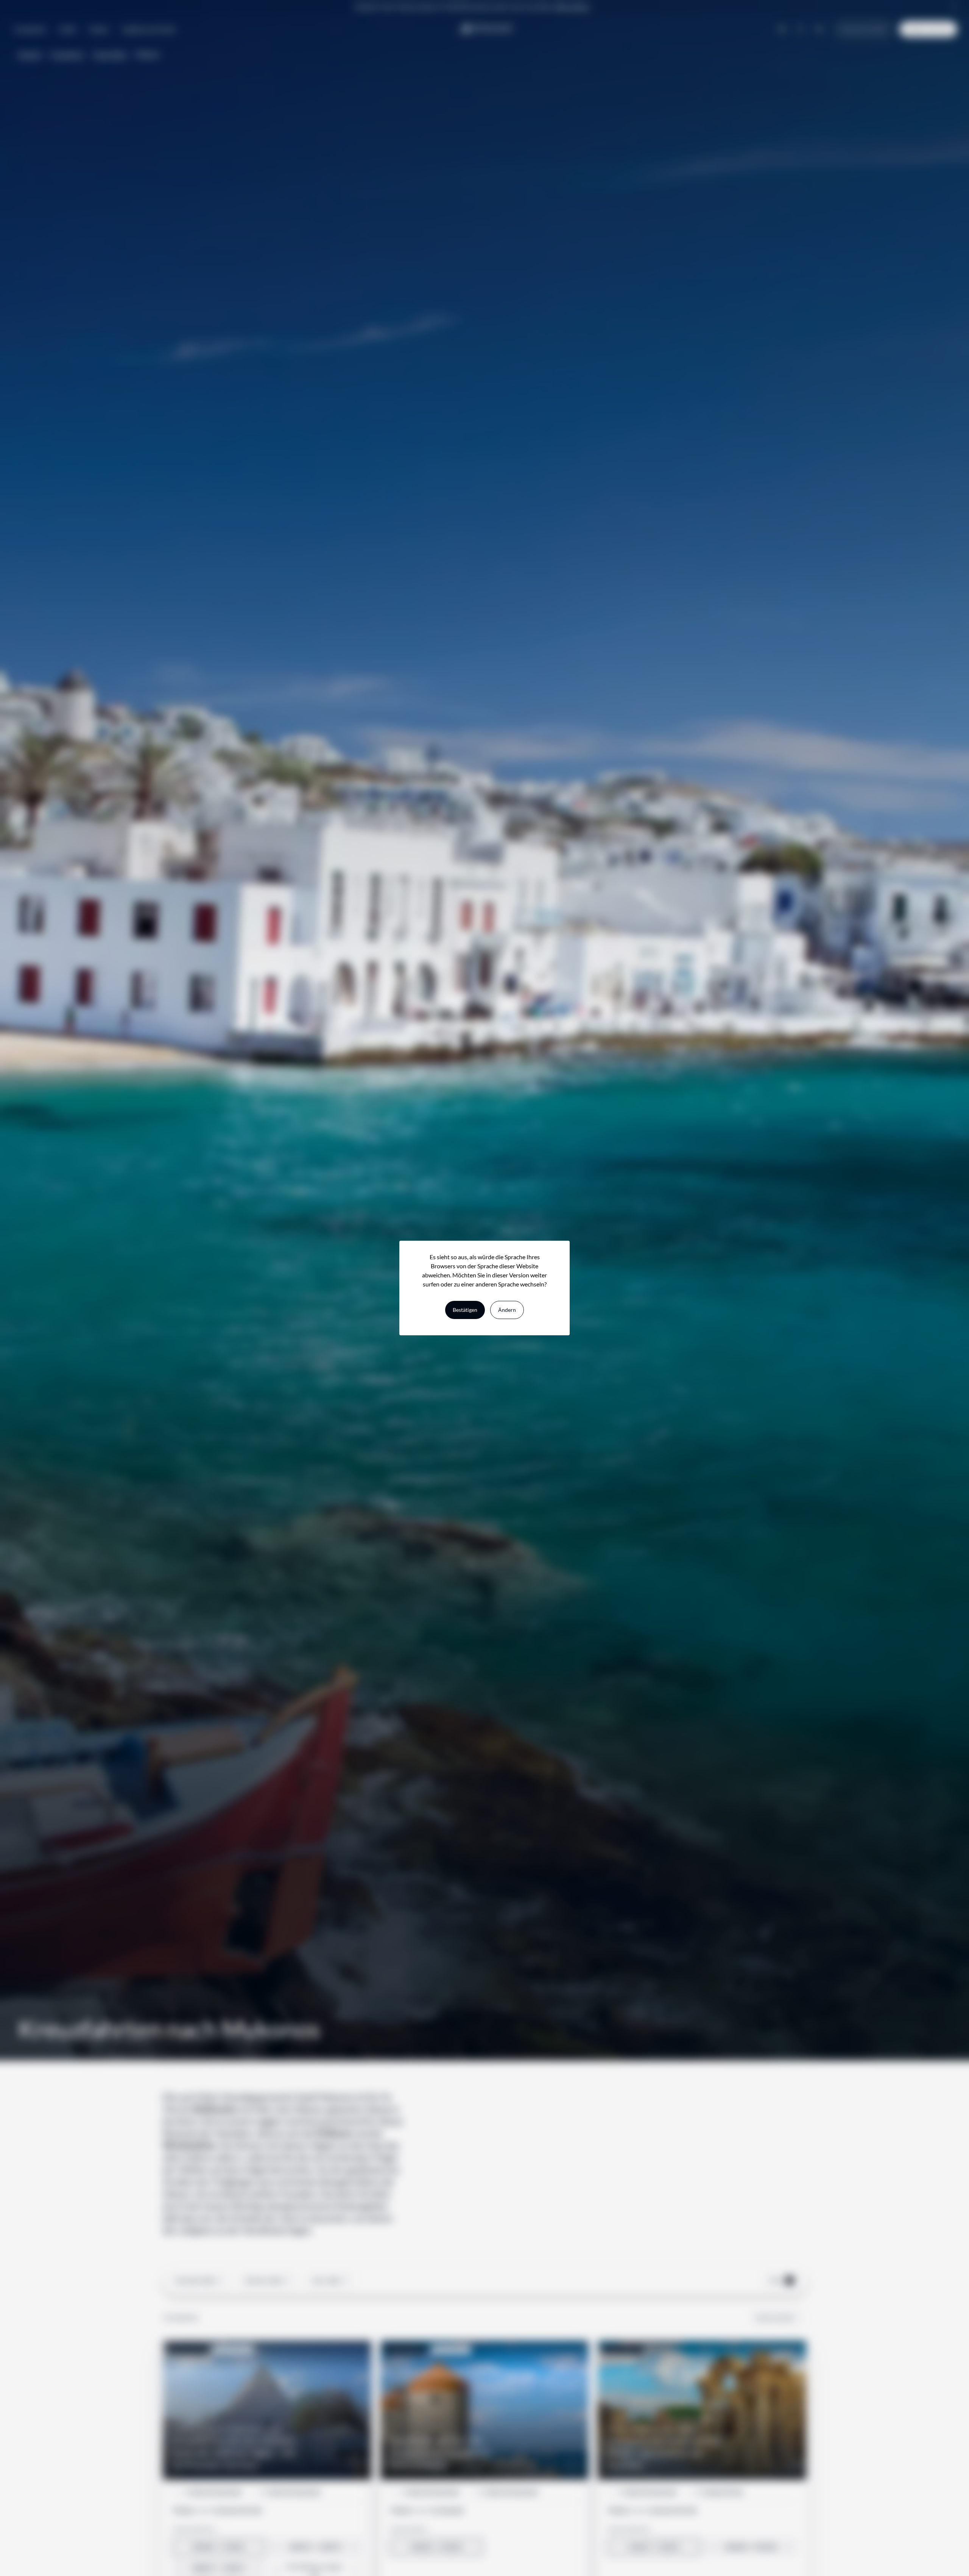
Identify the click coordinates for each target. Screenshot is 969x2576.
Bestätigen (465, 1310)
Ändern (507, 1310)
